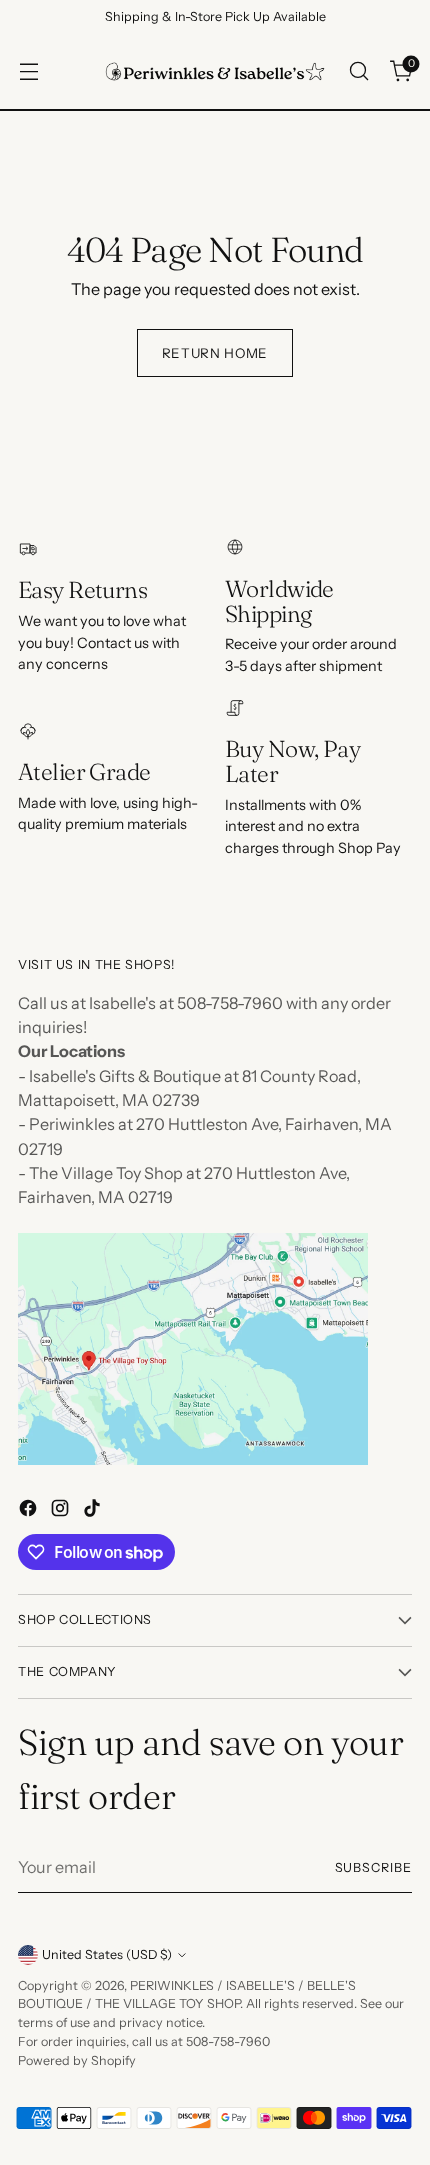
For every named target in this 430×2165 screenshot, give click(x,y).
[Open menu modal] (28, 71)
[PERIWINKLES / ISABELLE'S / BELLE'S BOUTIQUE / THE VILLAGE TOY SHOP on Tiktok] (94, 1511)
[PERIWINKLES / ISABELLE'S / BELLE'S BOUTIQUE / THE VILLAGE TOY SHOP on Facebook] (30, 1511)
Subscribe (374, 1867)
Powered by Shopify (77, 2060)
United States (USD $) (107, 1954)
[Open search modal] (358, 71)
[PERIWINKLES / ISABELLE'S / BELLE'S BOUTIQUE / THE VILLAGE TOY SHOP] (215, 71)
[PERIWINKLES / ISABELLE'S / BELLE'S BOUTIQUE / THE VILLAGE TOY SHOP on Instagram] (62, 1511)
